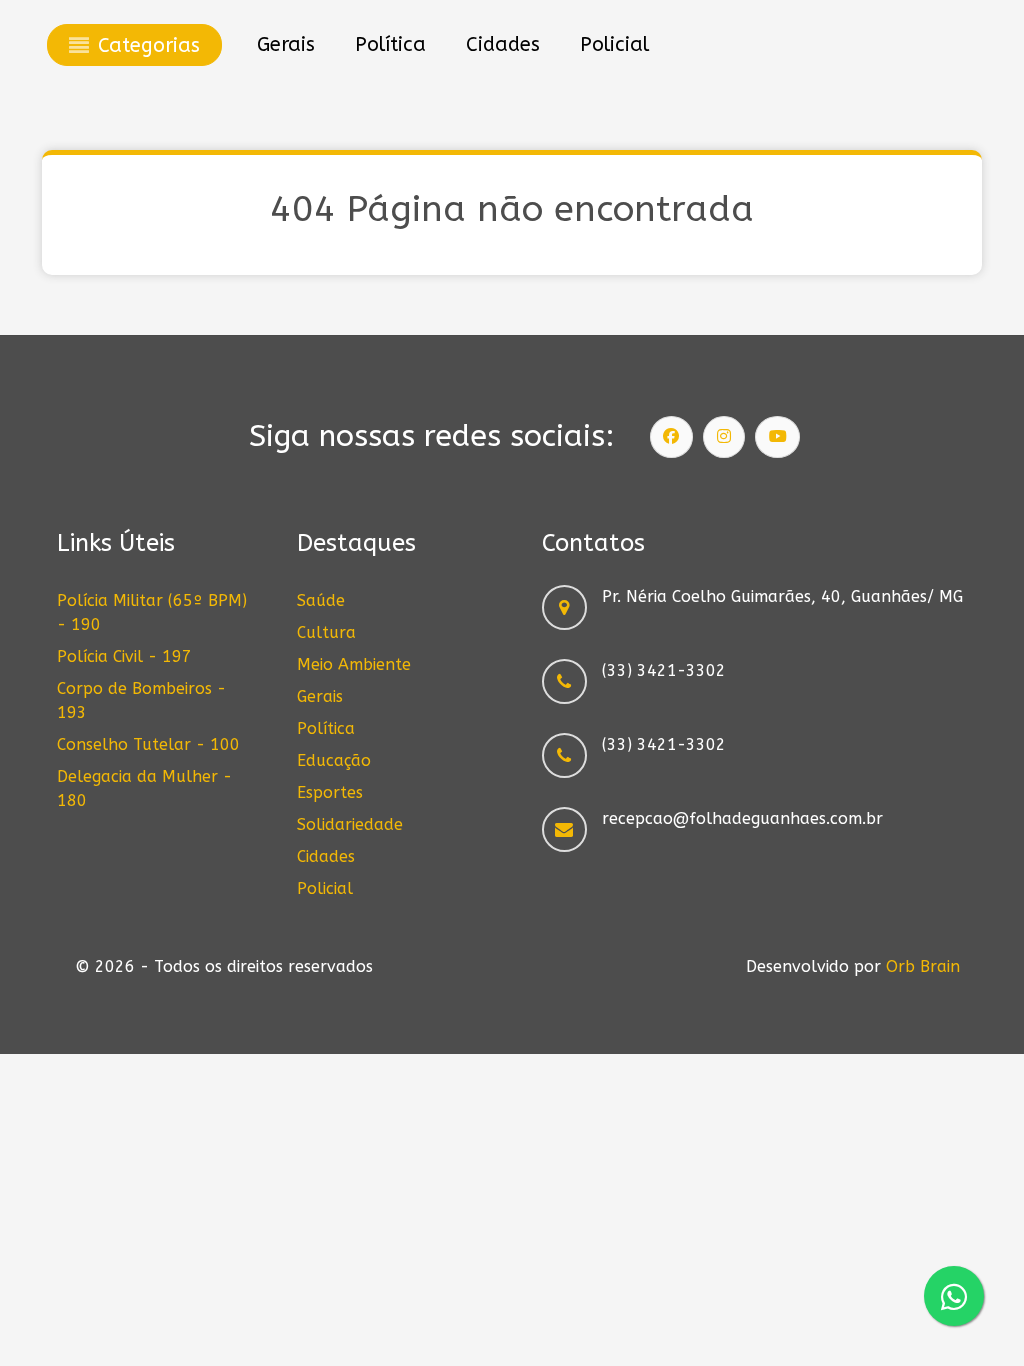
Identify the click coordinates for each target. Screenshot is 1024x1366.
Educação (334, 760)
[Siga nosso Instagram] (724, 437)
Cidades (326, 856)
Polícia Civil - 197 (124, 656)
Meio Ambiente (354, 664)
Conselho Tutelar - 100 (148, 744)
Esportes (330, 792)
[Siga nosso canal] (778, 437)
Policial (325, 888)
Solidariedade (350, 824)
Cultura (326, 632)
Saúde (321, 600)
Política (326, 728)
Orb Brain (923, 966)
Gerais (320, 696)
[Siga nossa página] (672, 437)
